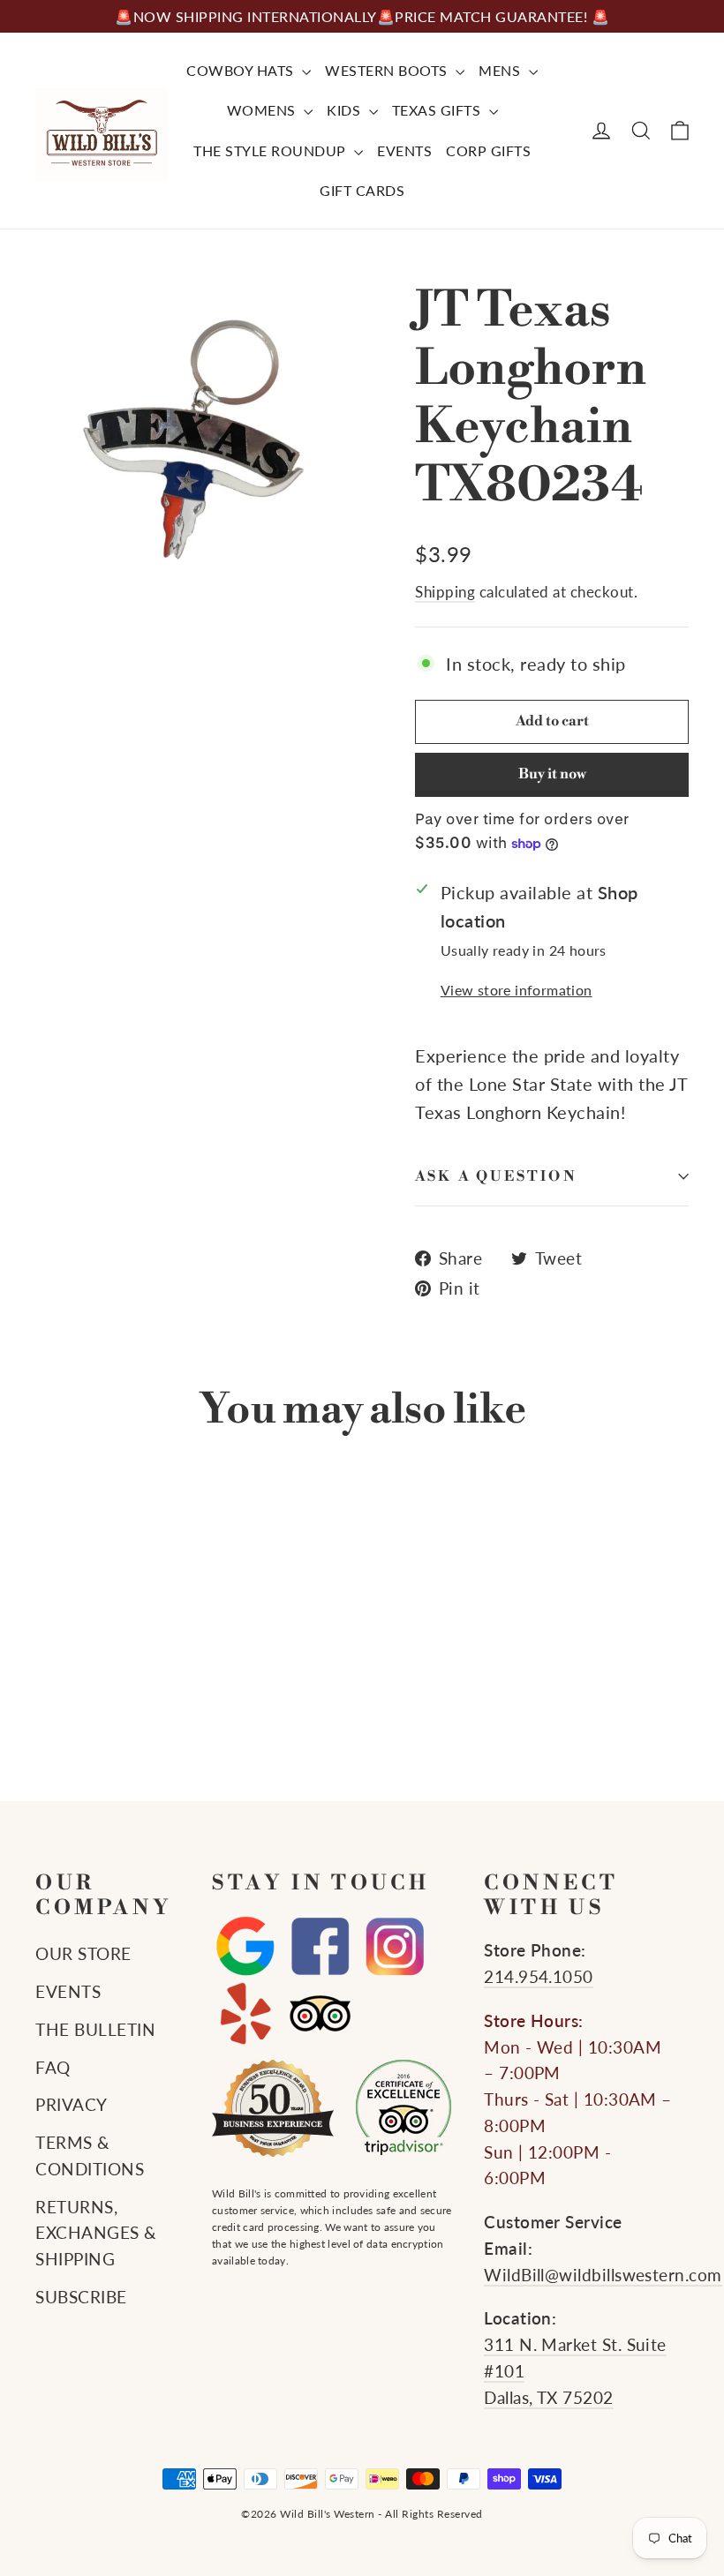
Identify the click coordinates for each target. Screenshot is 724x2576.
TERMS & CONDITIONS (90, 2156)
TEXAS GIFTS (438, 110)
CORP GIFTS (488, 150)
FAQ (53, 2068)
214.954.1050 (539, 1977)
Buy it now (552, 774)
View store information (517, 990)
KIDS (346, 110)
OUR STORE (83, 1954)
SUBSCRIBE (81, 2297)
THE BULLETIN (95, 2030)
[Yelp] (245, 2013)
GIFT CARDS (362, 190)
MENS (502, 70)
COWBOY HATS (242, 70)
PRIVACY (72, 2105)
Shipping (445, 592)
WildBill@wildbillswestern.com (603, 2275)
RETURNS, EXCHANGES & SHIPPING (96, 2234)
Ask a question (496, 1176)
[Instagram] (395, 1947)
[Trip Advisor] (320, 2013)
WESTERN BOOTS (388, 70)
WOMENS (264, 110)
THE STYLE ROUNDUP (271, 150)
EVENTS (404, 150)
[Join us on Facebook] (320, 1947)
